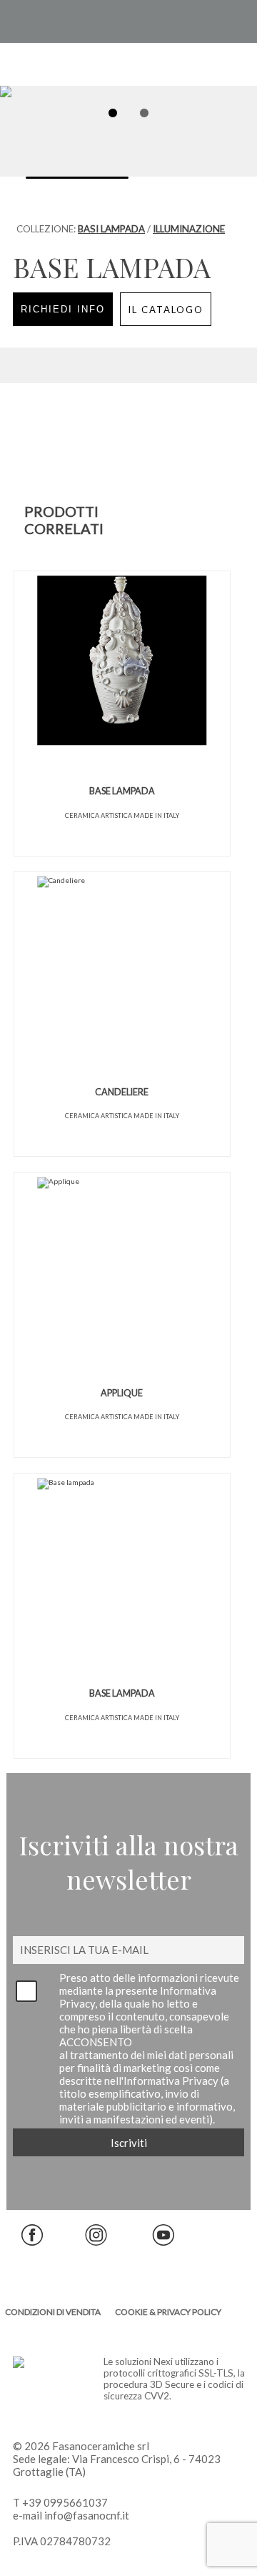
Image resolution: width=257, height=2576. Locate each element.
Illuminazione (189, 229)
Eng (202, 21)
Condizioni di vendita (53, 2312)
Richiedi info (63, 309)
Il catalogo (166, 310)
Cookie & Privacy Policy (168, 2312)
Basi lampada (111, 229)
